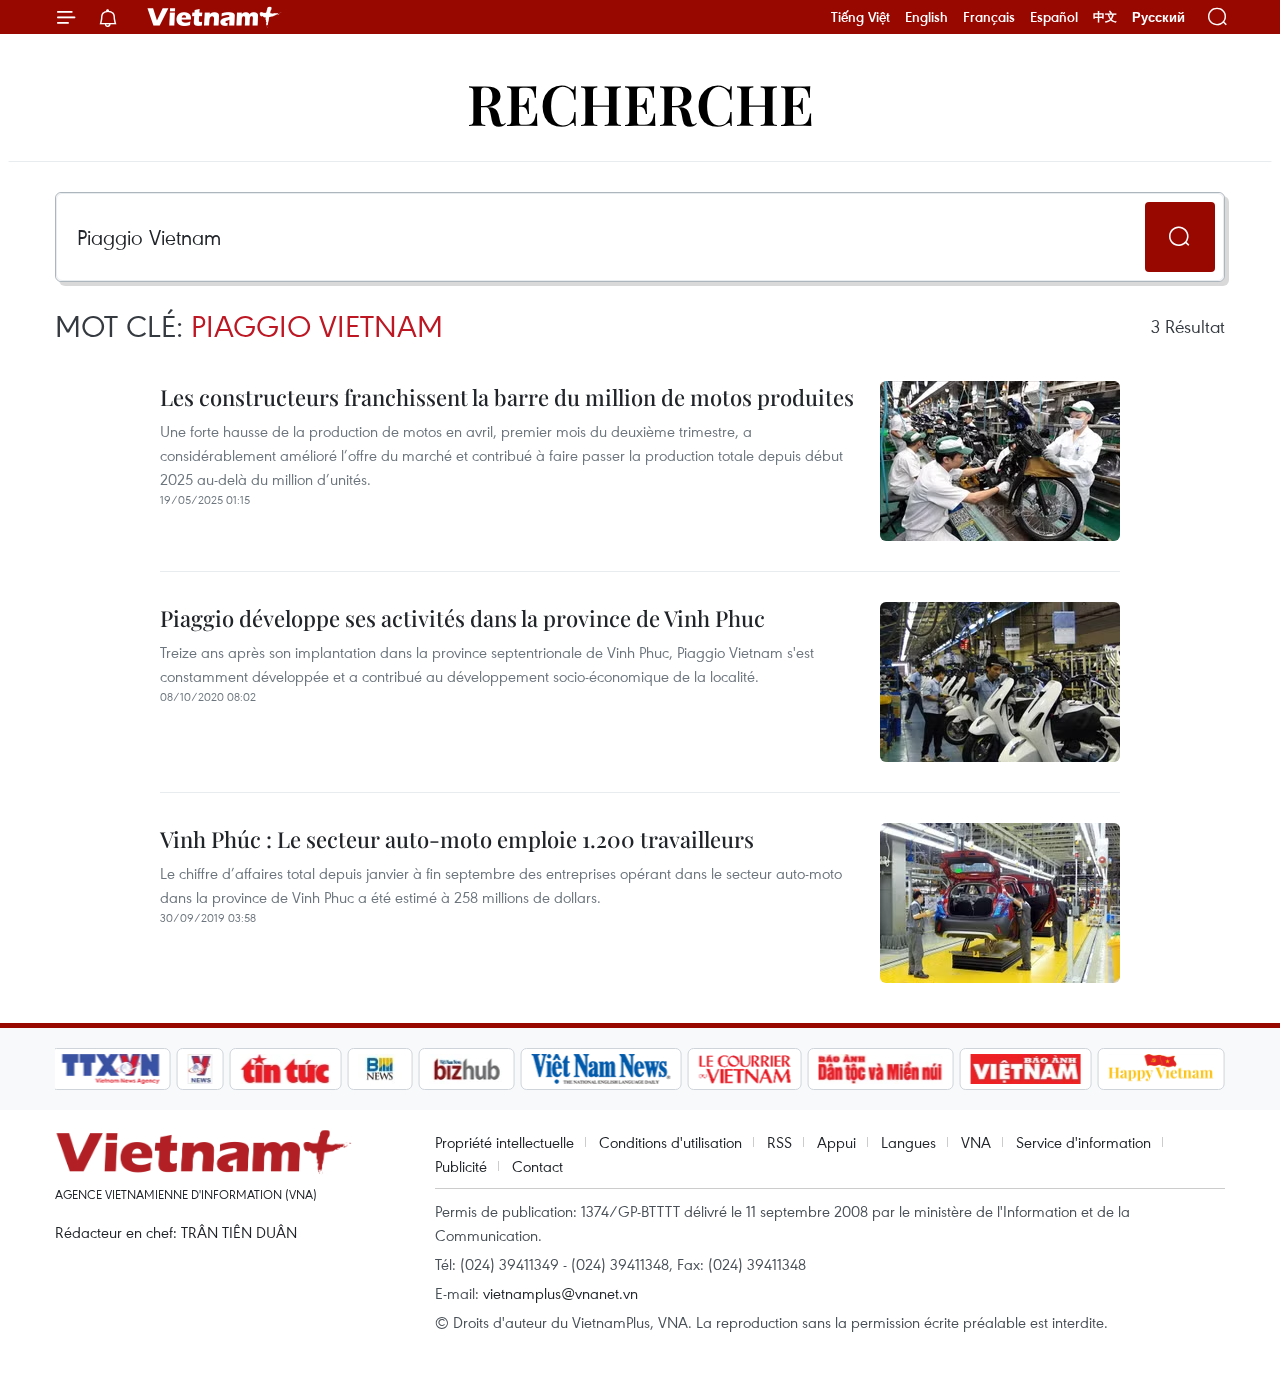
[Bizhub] (466, 1069)
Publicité (461, 1166)
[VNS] (600, 1069)
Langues (908, 1142)
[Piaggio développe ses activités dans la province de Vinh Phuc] (1000, 682)
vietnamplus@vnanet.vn (560, 1293)
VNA (976, 1142)
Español (1054, 17)
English (926, 17)
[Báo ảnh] (1025, 1069)
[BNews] (380, 1069)
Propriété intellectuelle (504, 1142)
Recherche (640, 102)
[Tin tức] (286, 1069)
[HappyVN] (1161, 1069)
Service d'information (1083, 1142)
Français (989, 17)
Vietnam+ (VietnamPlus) (214, 17)
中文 (1105, 17)
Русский (1158, 17)
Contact (537, 1166)
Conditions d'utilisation (670, 1142)
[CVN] (744, 1069)
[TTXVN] (111, 1069)
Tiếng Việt (860, 17)
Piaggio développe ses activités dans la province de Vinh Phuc (462, 618)
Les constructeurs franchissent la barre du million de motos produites (507, 397)
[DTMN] (880, 1069)
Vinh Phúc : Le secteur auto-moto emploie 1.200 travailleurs (457, 839)
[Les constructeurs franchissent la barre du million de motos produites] (1000, 461)
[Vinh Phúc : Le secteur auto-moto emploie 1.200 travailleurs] (1000, 903)
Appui (836, 1142)
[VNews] (200, 1069)
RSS (779, 1142)
